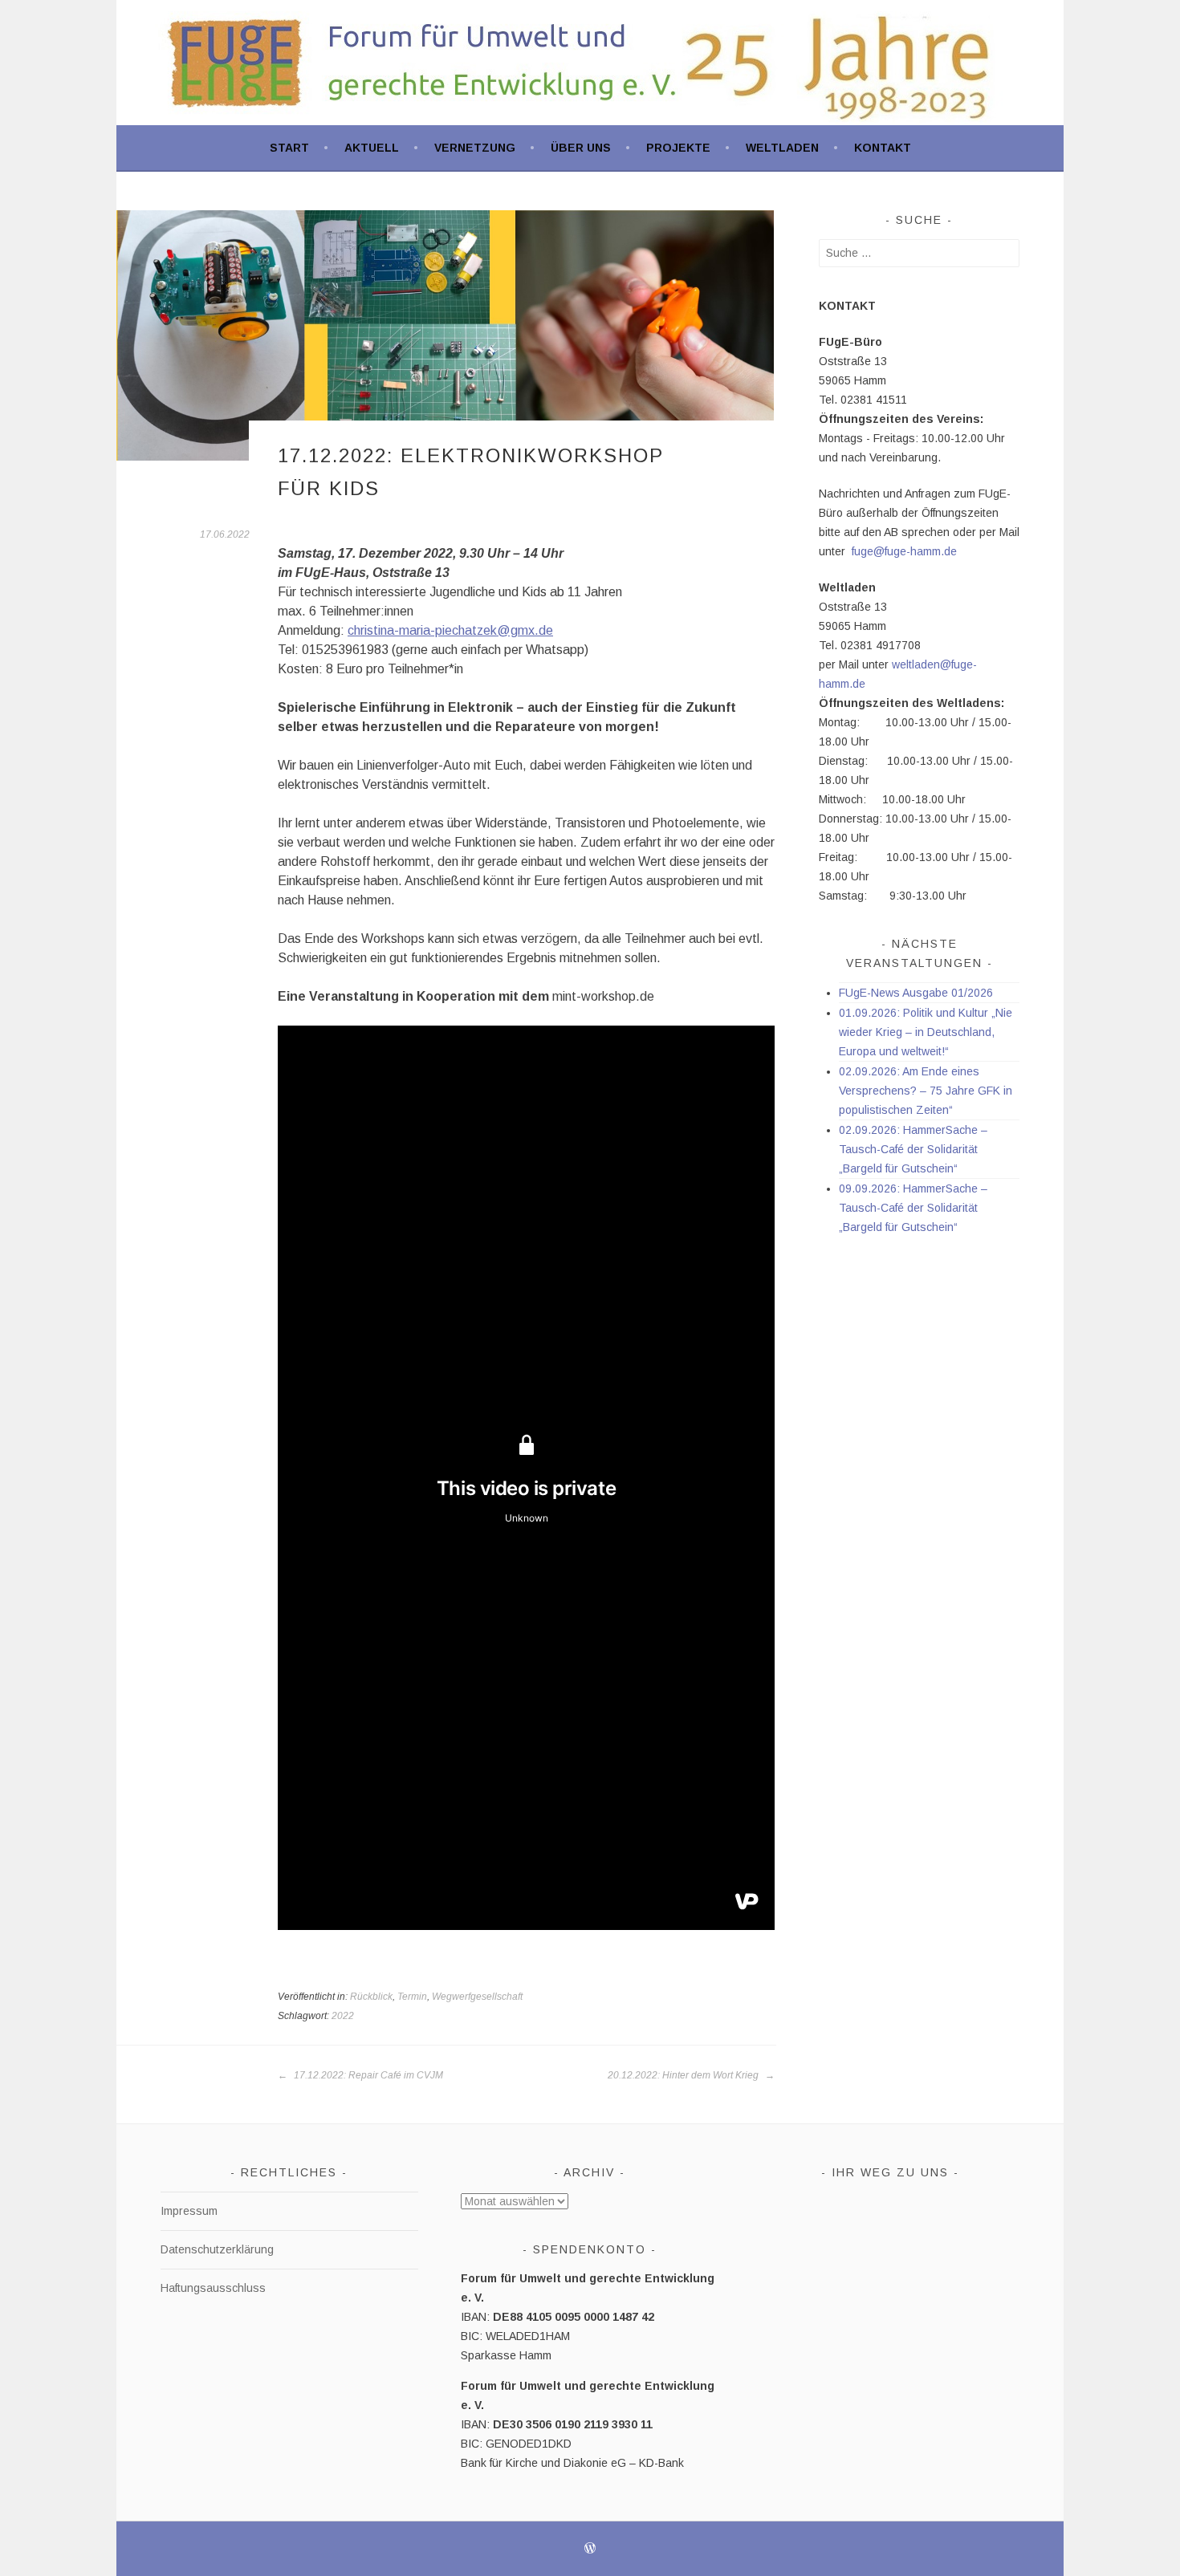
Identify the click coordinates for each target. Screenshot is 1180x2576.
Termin (412, 1997)
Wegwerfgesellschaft (477, 1997)
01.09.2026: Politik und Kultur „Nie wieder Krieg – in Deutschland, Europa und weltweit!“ (926, 1032)
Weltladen (782, 148)
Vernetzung (475, 148)
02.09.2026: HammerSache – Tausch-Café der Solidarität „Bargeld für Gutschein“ (913, 1149)
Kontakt (883, 148)
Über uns (581, 148)
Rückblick (371, 1997)
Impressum (189, 2211)
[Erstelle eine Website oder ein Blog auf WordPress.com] (590, 2550)
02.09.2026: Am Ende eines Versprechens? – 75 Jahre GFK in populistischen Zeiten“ (926, 1091)
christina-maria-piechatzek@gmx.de (450, 630)
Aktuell (372, 148)
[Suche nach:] (919, 253)
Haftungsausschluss (213, 2288)
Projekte (678, 148)
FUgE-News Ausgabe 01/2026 (916, 993)
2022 (343, 2016)
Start (289, 148)
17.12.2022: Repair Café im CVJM (367, 2075)
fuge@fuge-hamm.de (904, 551)
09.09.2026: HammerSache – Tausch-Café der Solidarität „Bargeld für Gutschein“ (913, 1208)
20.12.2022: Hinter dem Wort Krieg (684, 2075)
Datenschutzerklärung (217, 2249)
